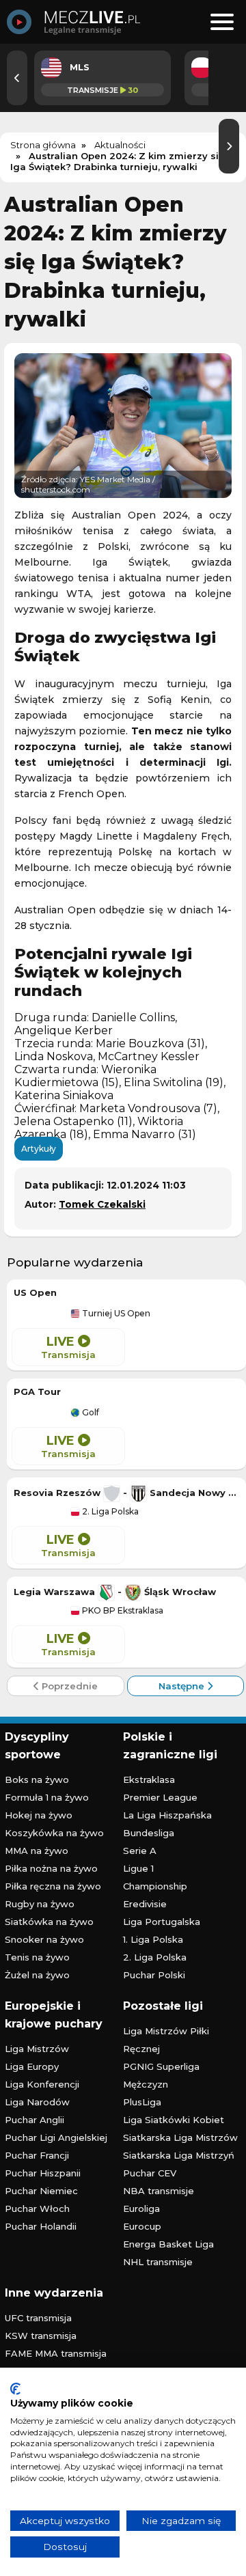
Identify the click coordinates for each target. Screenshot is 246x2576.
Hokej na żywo (39, 1815)
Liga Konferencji (42, 2084)
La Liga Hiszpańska (167, 1815)
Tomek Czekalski (102, 1204)
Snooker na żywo (44, 1939)
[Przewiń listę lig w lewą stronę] (17, 78)
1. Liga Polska (153, 1939)
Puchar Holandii (41, 2226)
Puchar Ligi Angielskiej (56, 2137)
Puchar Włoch (37, 2208)
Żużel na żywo (37, 1975)
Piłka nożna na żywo (51, 1868)
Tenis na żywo (37, 1957)
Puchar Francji (37, 2155)
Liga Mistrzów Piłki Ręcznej (166, 2040)
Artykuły (39, 1149)
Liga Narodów (37, 2102)
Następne (183, 1686)
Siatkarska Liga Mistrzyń (179, 2155)
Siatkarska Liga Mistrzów (180, 2137)
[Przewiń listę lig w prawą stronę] (229, 146)
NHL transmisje (158, 2262)
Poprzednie (68, 1686)
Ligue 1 (138, 1868)
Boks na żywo (37, 1779)
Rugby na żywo (40, 1904)
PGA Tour (37, 1391)
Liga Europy (32, 2066)
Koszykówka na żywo (54, 1833)
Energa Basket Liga (168, 2244)
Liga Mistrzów (37, 2049)
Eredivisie (145, 1904)
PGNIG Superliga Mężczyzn (161, 2075)
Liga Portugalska (162, 1922)
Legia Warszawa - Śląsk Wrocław (115, 1592)
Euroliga (141, 2208)
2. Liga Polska (109, 1512)
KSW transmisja (41, 2336)
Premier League (160, 1797)
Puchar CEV (150, 2173)
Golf (90, 1413)
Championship (155, 1886)
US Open (35, 1292)
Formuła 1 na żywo (47, 1797)
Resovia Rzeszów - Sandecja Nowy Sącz (126, 1493)
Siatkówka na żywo (49, 1922)
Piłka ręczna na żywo (53, 1886)
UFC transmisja (38, 2318)
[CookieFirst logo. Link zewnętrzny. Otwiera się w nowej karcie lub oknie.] (15, 2389)
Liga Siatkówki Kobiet (174, 2120)
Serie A (140, 1851)
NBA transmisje (159, 2191)
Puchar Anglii (35, 2120)
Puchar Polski (154, 1975)
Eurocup (142, 2226)
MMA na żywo (37, 1851)
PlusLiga (142, 2102)
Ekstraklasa (149, 1779)
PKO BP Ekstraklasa (122, 1611)
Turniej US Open (115, 1314)
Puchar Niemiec (41, 2191)
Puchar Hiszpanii (43, 2173)
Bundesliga (149, 1833)
